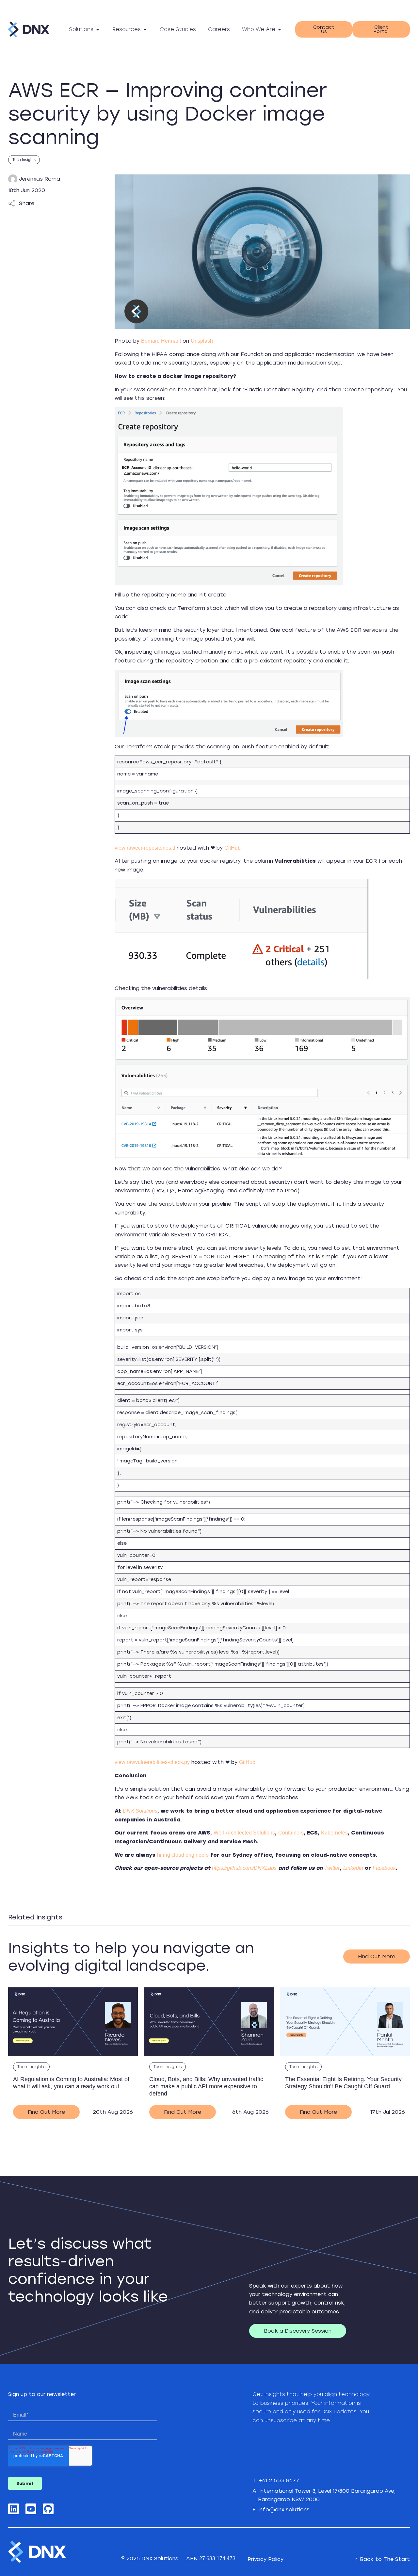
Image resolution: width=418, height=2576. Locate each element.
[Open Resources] (145, 29)
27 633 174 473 (217, 2559)
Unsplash (202, 341)
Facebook (384, 1868)
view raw (125, 848)
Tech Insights (24, 160)
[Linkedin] (14, 2509)
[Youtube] (31, 2509)
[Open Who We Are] (280, 29)
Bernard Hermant (161, 341)
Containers (291, 1833)
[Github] (48, 2509)
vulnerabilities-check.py (163, 1762)
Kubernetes (334, 1833)
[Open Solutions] (98, 29)
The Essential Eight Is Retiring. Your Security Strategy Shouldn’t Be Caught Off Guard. (343, 2083)
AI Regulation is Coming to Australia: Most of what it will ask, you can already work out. (71, 2083)
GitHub (233, 848)
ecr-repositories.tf (156, 848)
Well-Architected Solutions (244, 1833)
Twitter (332, 1868)
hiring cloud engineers (183, 1855)
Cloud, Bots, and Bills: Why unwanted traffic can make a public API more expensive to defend (206, 2086)
